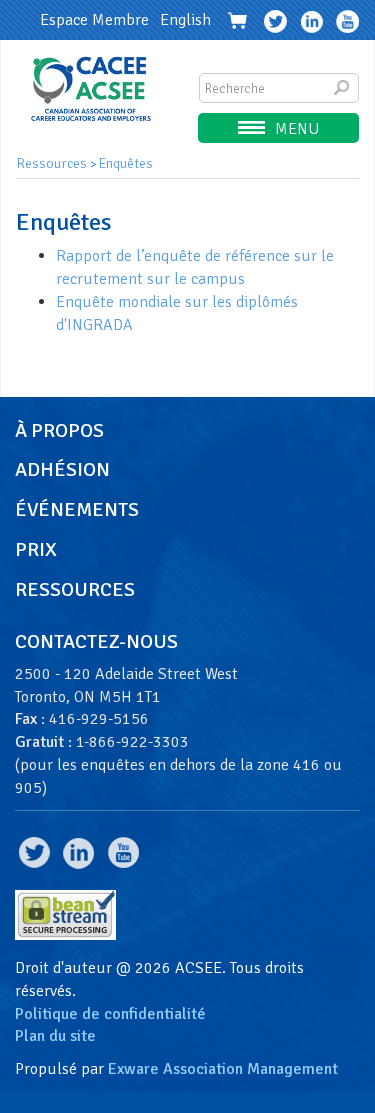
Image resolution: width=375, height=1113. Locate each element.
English (185, 20)
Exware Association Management (223, 1069)
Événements (77, 510)
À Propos (59, 431)
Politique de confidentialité (110, 1014)
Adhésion (62, 470)
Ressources (51, 163)
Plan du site (55, 1036)
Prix (36, 550)
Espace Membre (94, 20)
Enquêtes (126, 163)
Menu (297, 129)
